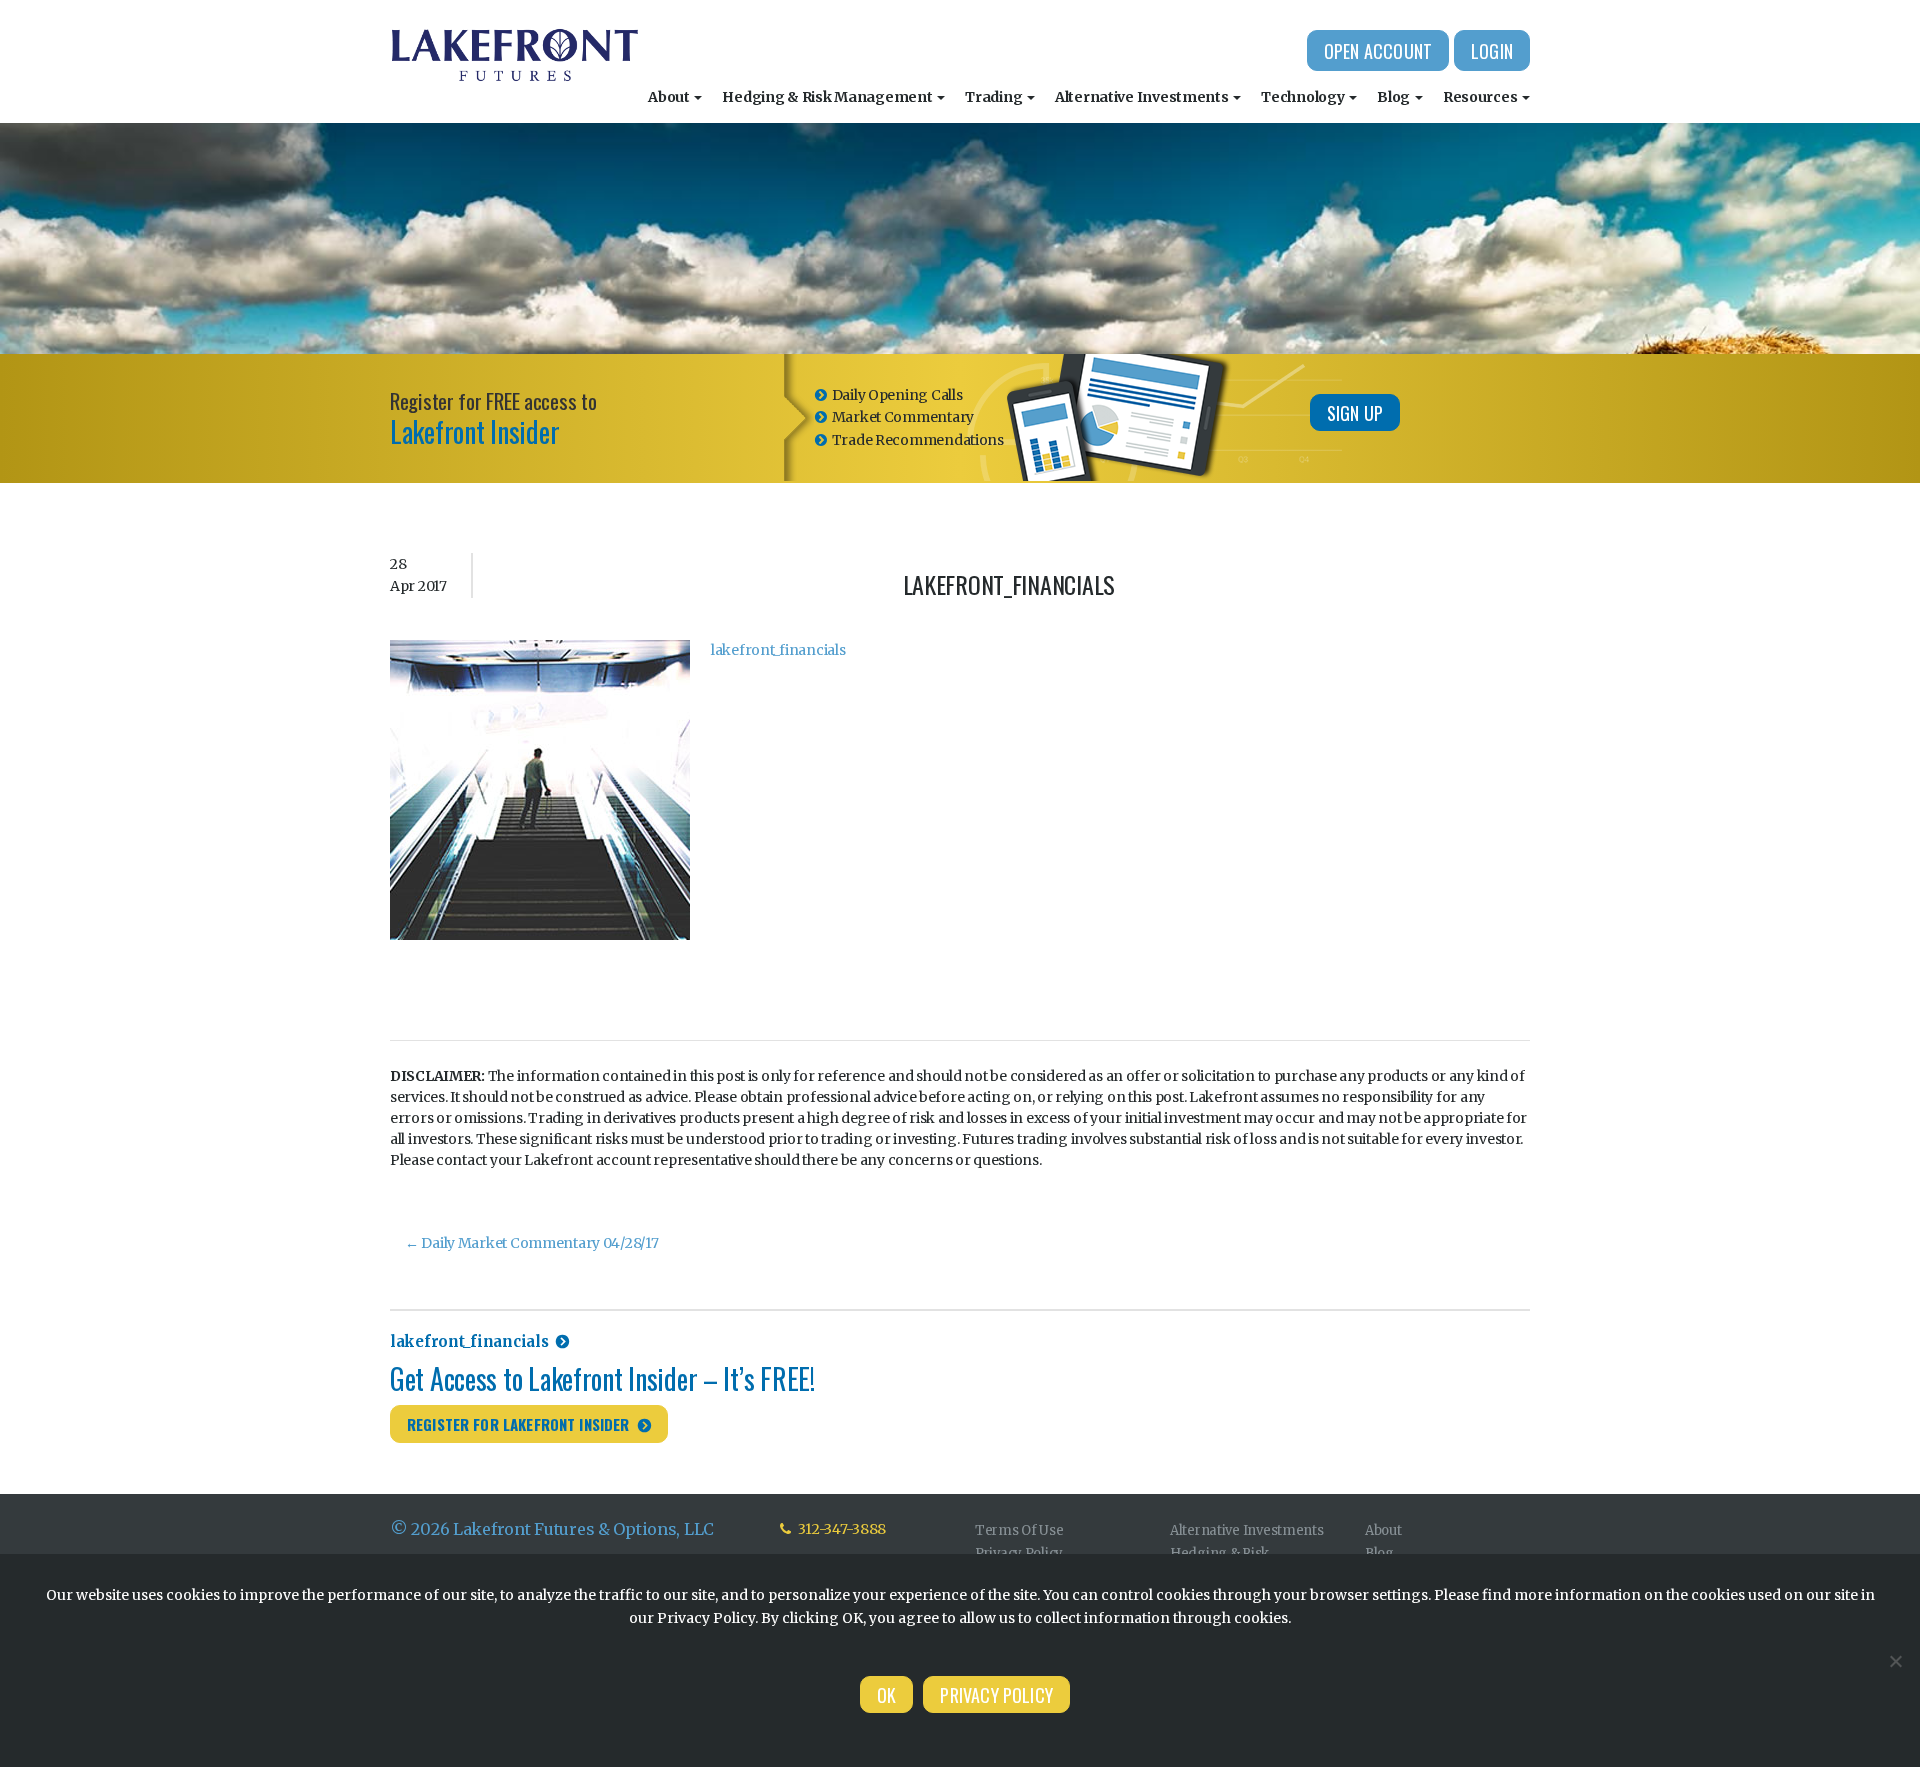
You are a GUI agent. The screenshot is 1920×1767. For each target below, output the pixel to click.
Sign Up (1355, 413)
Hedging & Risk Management (828, 97)
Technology (1304, 97)
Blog (1395, 97)
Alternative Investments (1143, 97)
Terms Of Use (1019, 1530)
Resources (1481, 97)
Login (1492, 51)
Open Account (1378, 51)
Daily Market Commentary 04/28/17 (532, 1243)
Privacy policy (996, 1695)
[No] (1895, 1661)
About (670, 97)
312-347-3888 (841, 1529)
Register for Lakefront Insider (518, 1424)
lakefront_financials (778, 650)
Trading (995, 97)
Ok (886, 1695)
